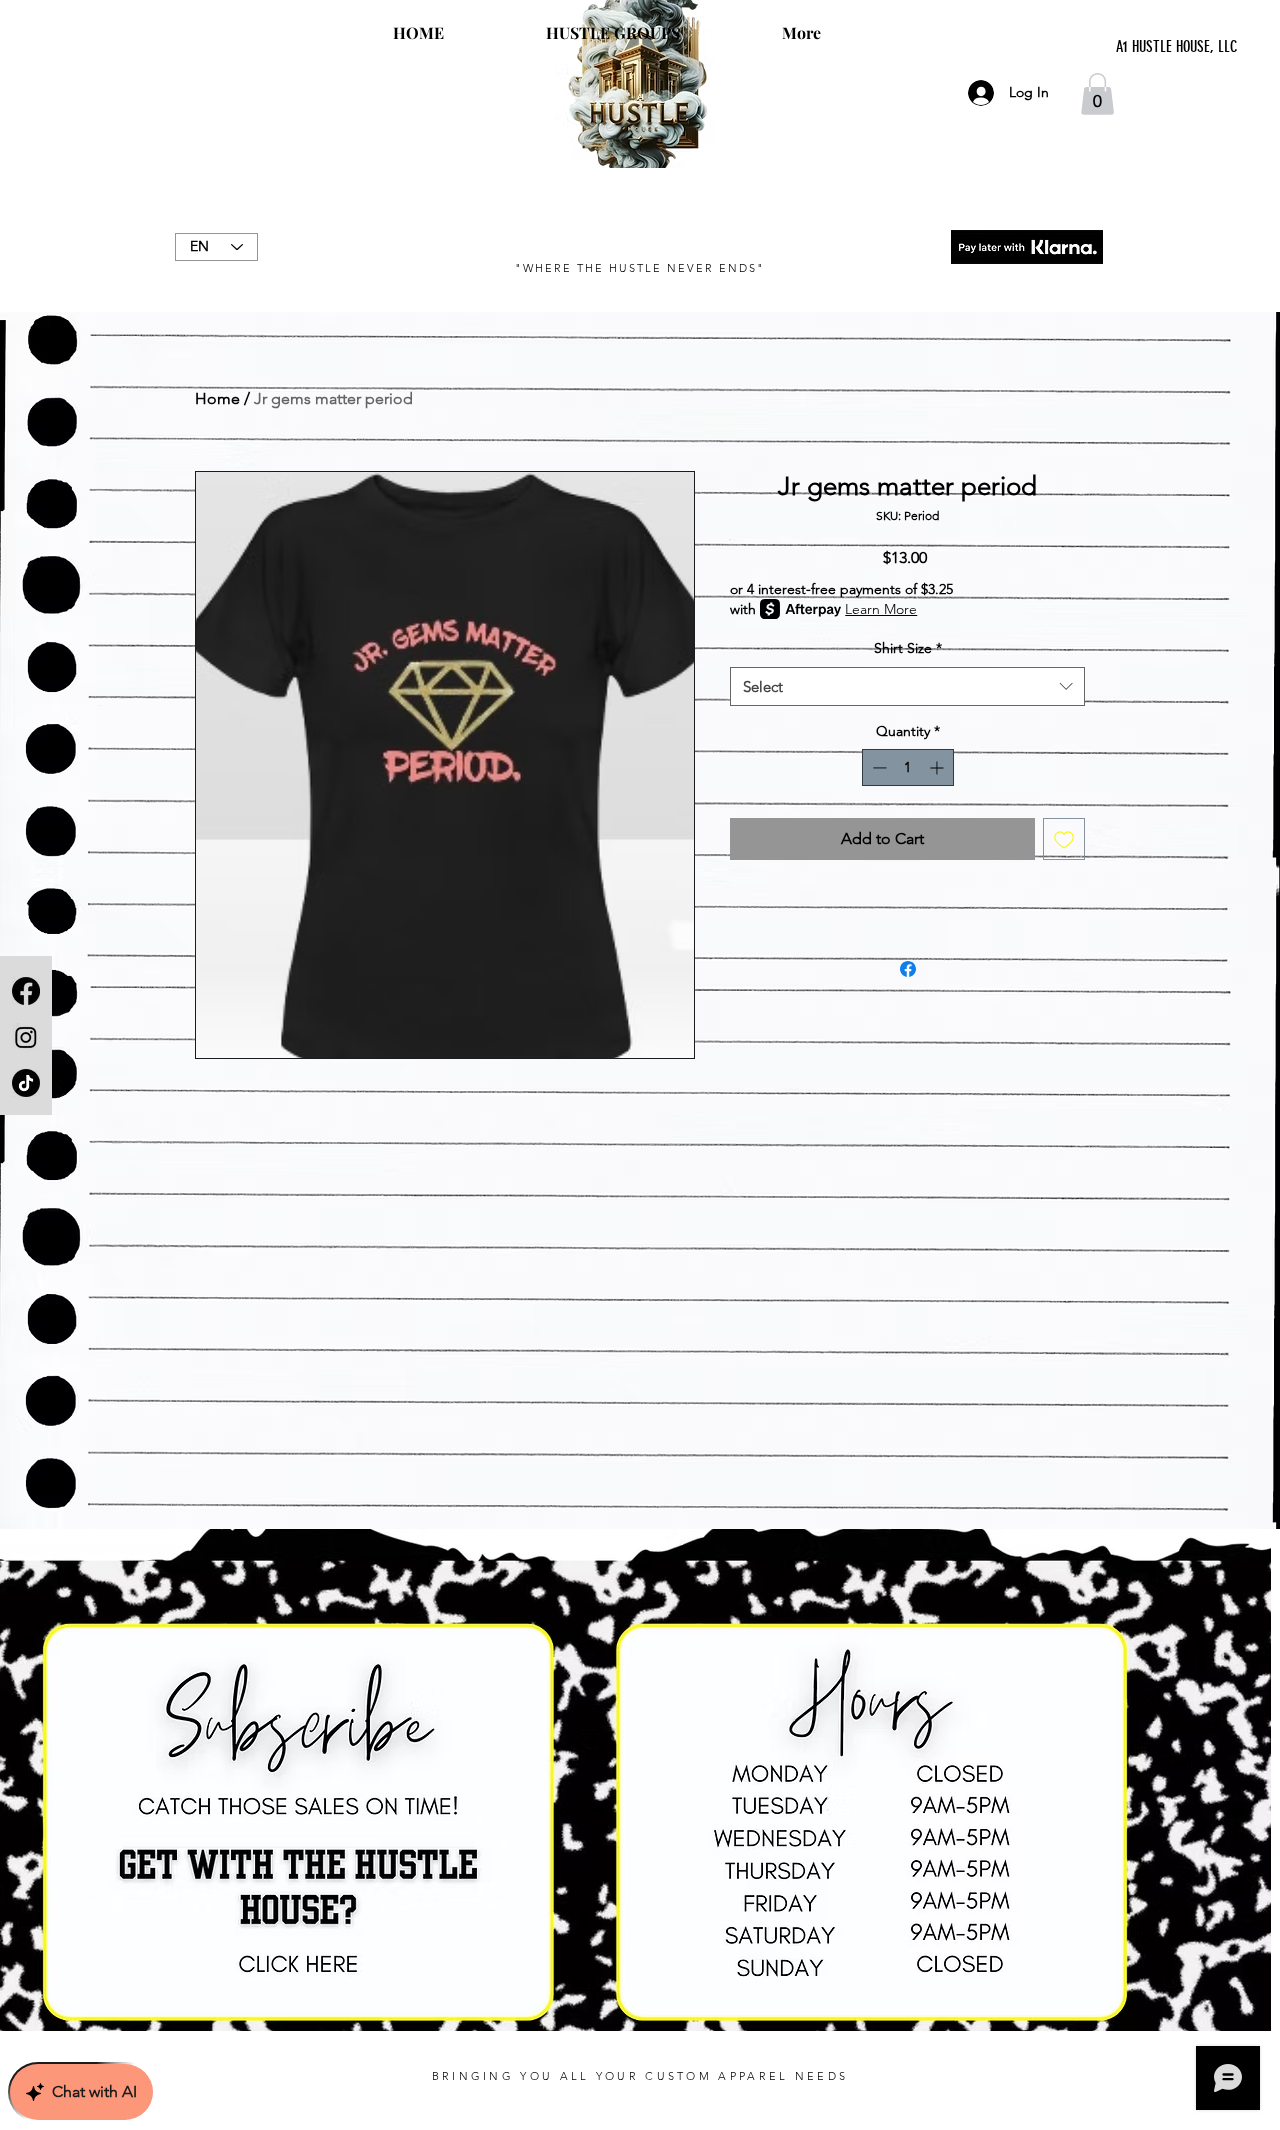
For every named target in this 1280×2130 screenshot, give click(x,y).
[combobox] (907, 686)
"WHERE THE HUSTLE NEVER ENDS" (639, 268)
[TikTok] (26, 1083)
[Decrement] (877, 767)
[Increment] (938, 767)
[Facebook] (26, 991)
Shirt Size (908, 648)
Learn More (881, 609)
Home (217, 398)
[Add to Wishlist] (1064, 839)
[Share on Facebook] (908, 969)
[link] (1097, 94)
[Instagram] (26, 1037)
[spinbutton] (908, 767)
